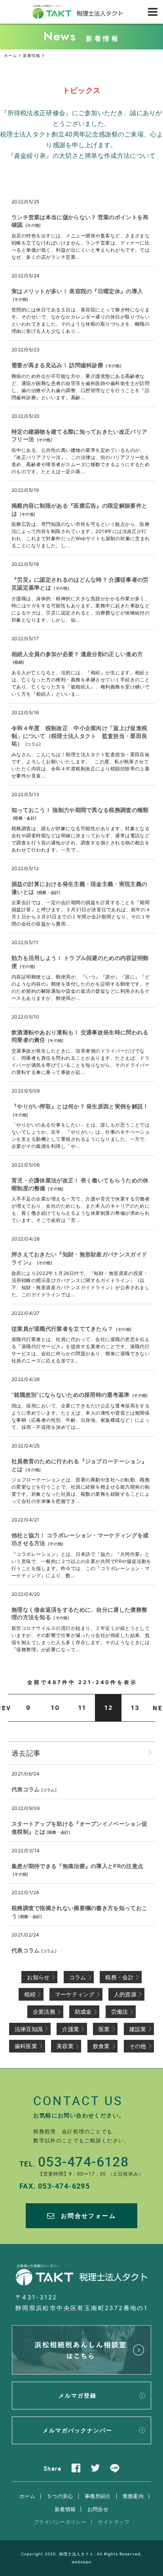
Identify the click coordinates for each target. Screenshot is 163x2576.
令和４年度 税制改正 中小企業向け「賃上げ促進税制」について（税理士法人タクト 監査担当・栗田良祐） (79, 736)
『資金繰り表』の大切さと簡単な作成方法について (82, 156)
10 (56, 1708)
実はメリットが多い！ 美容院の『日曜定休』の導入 (77, 291)
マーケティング (75, 1994)
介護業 (71, 2029)
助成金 (83, 2012)
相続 (18, 662)
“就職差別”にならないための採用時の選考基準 (71, 1395)
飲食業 (101, 2046)
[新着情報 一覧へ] (150, 1753)
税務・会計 (25, 818)
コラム (33, 744)
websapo (81, 2562)
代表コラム (26, 1789)
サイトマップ (114, 2522)
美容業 (65, 2046)
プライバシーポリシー (60, 2522)
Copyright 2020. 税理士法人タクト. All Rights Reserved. (81, 2554)
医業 (104, 2029)
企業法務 (44, 2012)
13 (136, 1708)
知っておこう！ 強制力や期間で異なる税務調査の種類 (80, 810)
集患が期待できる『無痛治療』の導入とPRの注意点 (77, 1866)
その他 (33, 225)
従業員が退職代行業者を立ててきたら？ (62, 1329)
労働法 (120, 2012)
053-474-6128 (83, 2161)
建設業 (138, 2029)
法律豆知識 (29, 2029)
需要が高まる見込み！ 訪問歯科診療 (57, 365)
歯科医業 (26, 2046)
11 (82, 1708)
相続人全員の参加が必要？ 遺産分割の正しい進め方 (77, 654)
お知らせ (38, 1977)
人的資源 (125, 1994)
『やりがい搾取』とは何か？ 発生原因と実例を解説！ (80, 1106)
